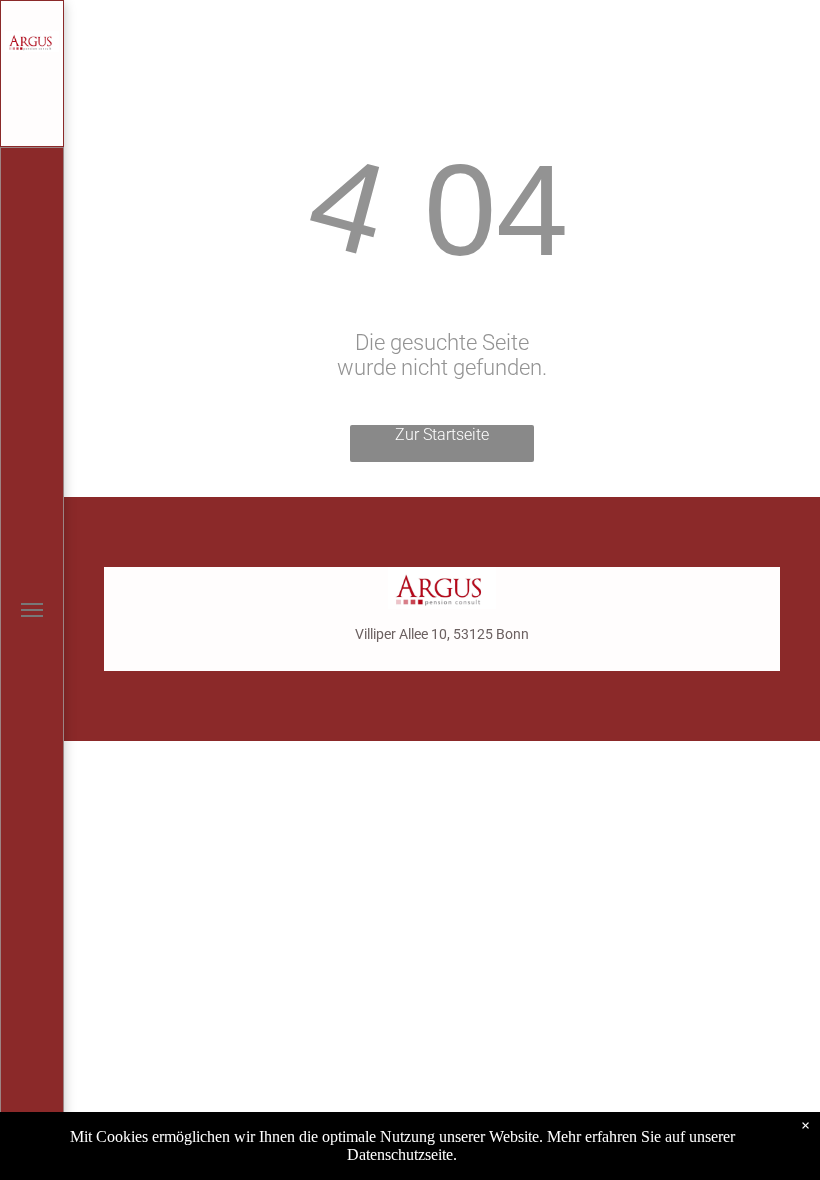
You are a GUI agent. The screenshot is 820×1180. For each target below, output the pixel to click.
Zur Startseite (442, 434)
